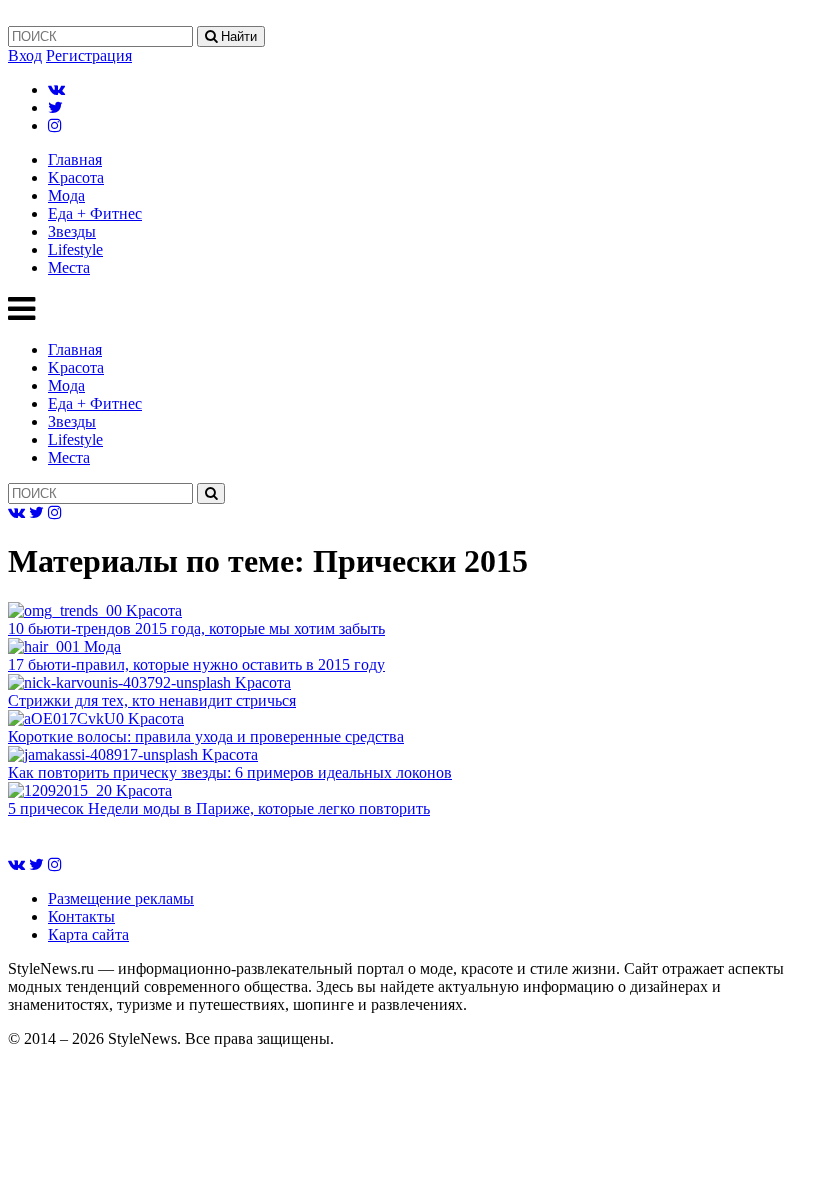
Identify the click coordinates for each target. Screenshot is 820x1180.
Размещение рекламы (121, 898)
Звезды (72, 231)
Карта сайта (88, 934)
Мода (66, 195)
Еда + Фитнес (95, 213)
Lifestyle (75, 249)
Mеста (69, 267)
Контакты (81, 916)
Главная (75, 159)
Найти (237, 36)
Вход (25, 55)
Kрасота (76, 177)
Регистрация (89, 55)
